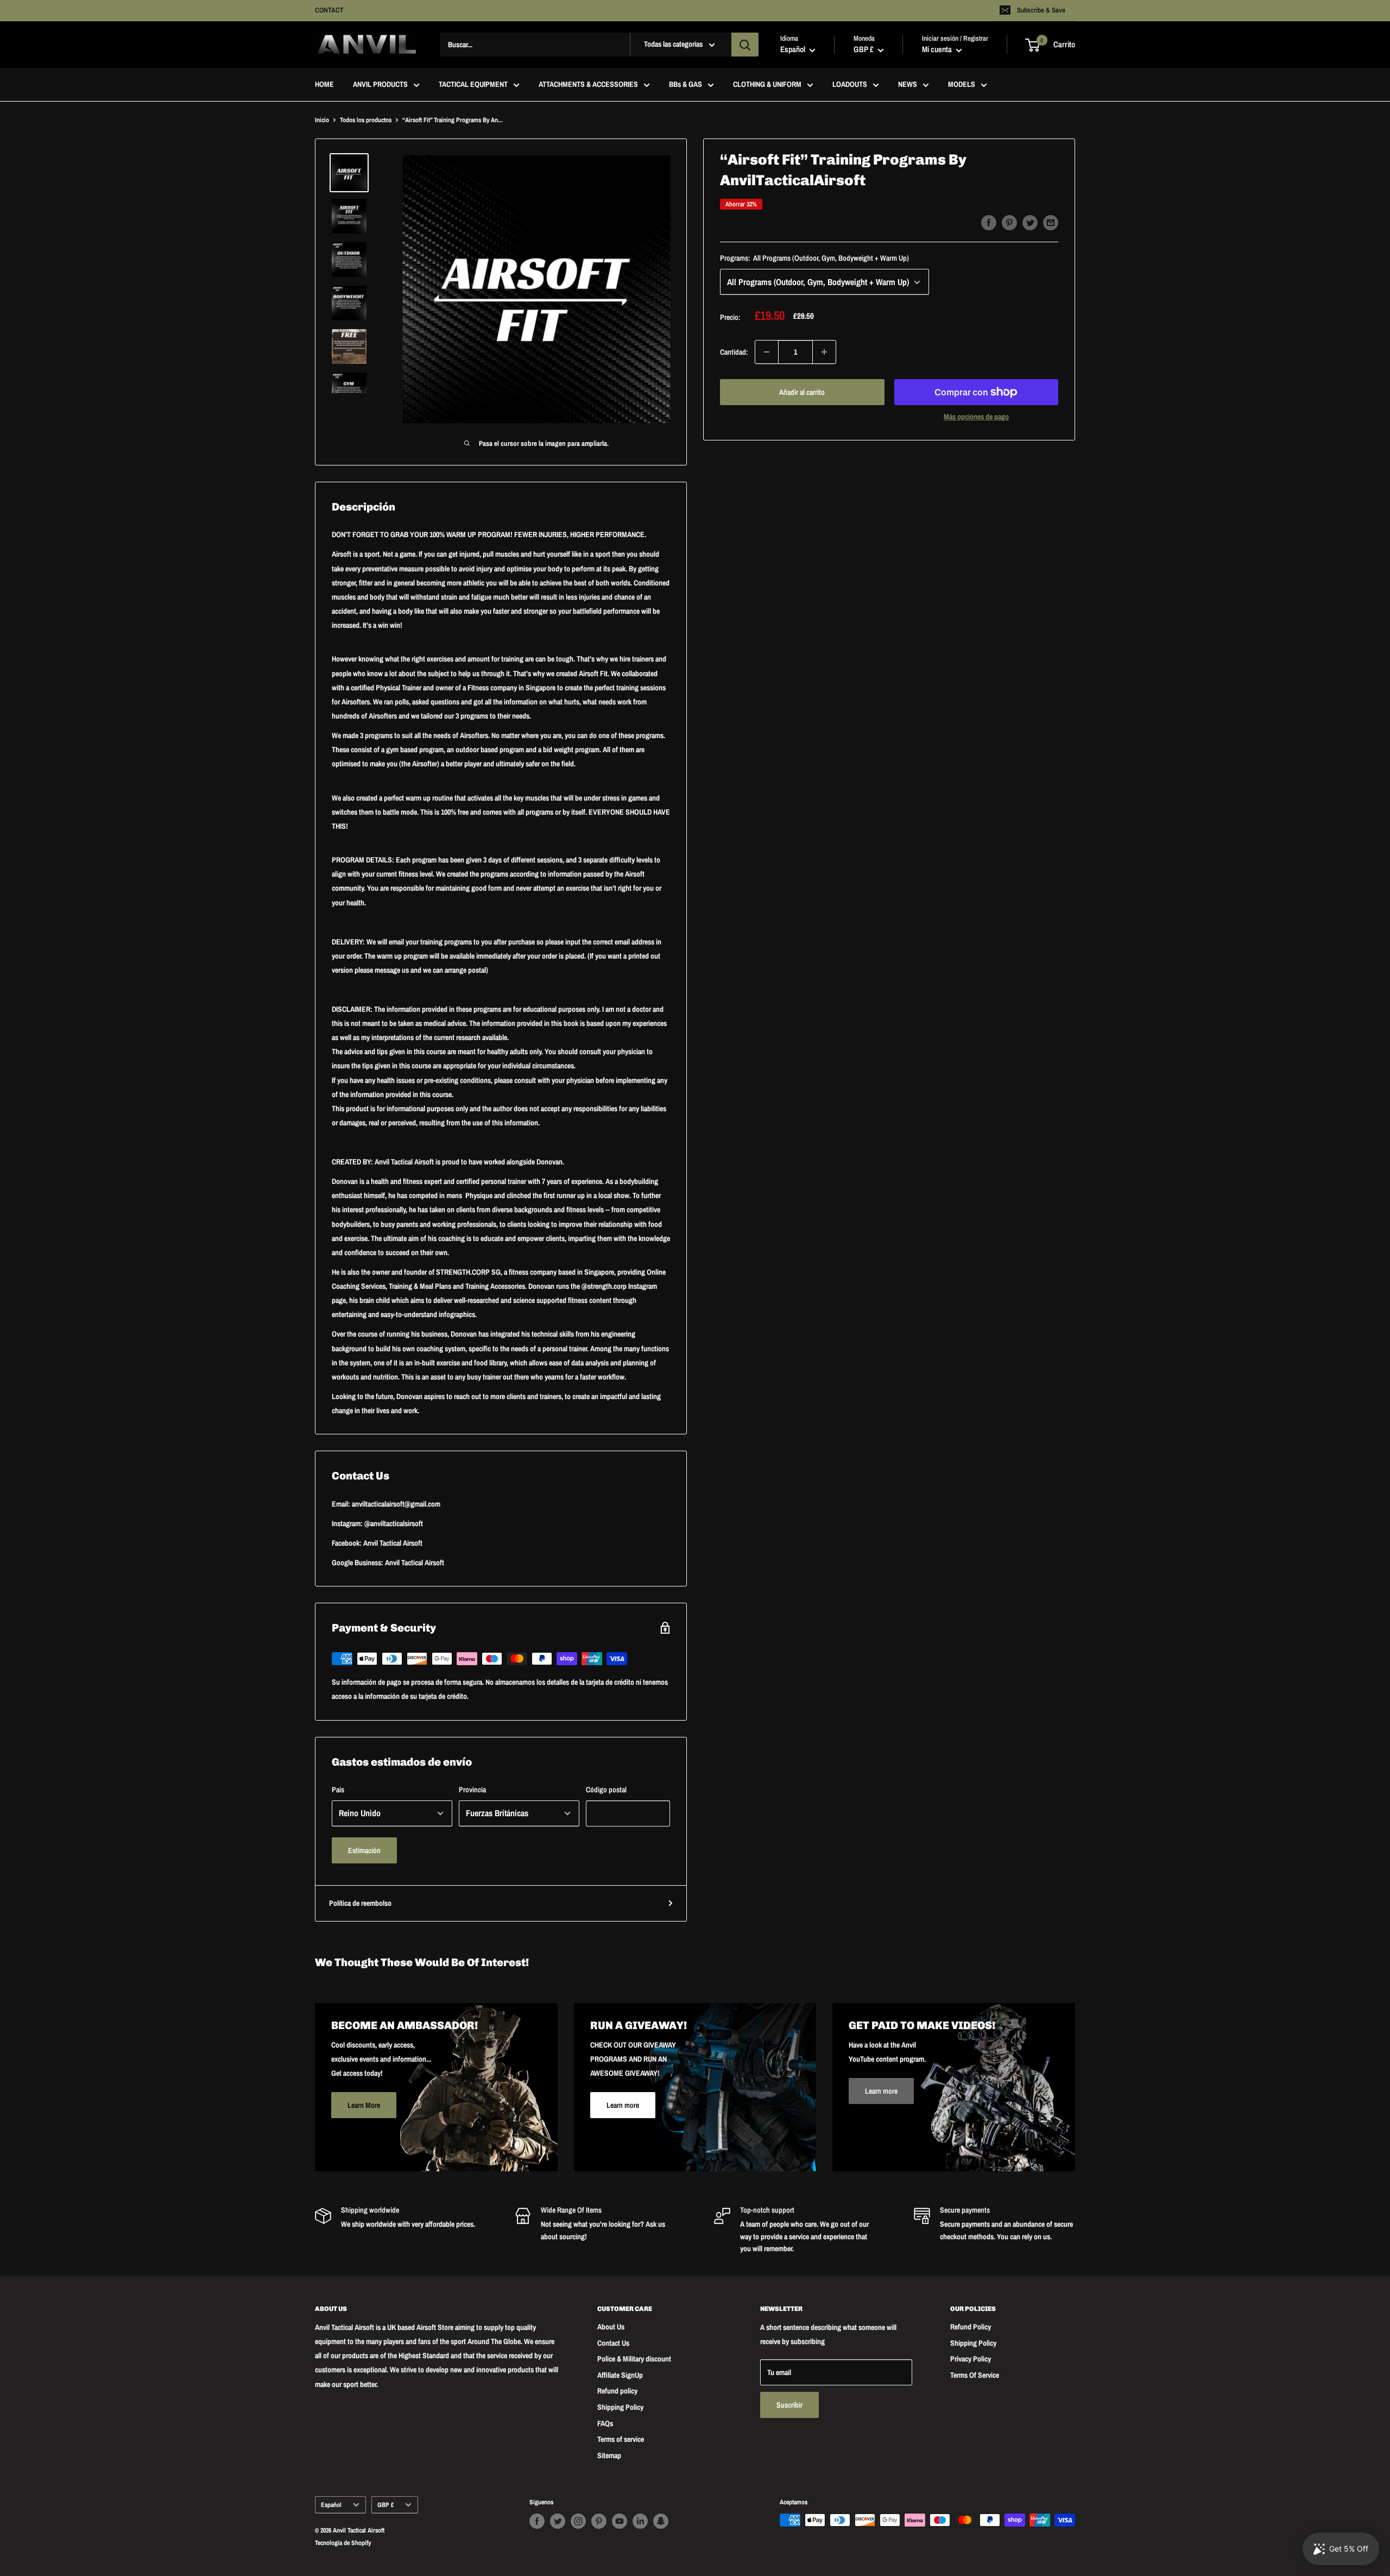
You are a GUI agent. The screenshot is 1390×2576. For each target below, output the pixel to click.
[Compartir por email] (1051, 222)
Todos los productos (366, 120)
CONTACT (329, 10)
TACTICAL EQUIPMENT (473, 85)
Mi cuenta (938, 50)
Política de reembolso (360, 1903)
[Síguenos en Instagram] (578, 2521)
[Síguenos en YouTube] (620, 2521)
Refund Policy (971, 2327)
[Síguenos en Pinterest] (599, 2521)
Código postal (606, 1790)
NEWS (908, 85)
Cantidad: (734, 352)
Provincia (472, 1790)
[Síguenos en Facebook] (537, 2521)
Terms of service (621, 2439)
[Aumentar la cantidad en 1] (824, 352)
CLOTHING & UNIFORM (767, 85)
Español (331, 2505)
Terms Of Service (975, 2375)
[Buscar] (745, 45)
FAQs (605, 2423)
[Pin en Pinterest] (1009, 222)
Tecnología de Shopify (343, 2543)
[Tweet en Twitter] (1030, 222)
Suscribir (789, 2405)
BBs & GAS (685, 85)
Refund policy (617, 2391)
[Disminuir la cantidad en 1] (767, 352)
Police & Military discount (634, 2359)
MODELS (962, 85)
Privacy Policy (971, 2359)
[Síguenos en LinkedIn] (640, 2521)
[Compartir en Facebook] (989, 222)
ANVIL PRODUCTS (380, 85)
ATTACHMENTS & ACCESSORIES (588, 85)
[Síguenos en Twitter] (558, 2521)
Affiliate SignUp (620, 2375)
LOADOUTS (850, 85)
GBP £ (386, 2505)
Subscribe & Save (1041, 10)
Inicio (322, 120)
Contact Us (613, 2343)
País (338, 1790)
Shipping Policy (620, 2407)
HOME (324, 85)
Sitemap (609, 2455)
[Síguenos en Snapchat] (661, 2521)
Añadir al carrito (802, 392)
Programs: (814, 259)
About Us (611, 2327)
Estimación (364, 1850)
